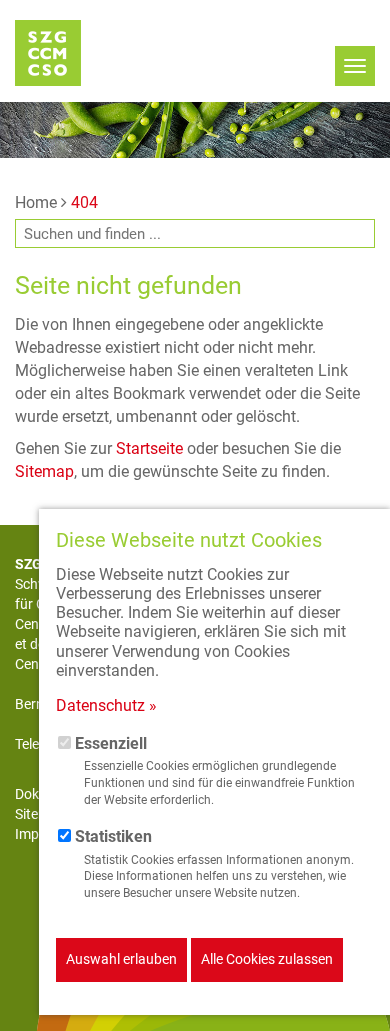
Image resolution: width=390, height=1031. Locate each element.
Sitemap (44, 471)
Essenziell (111, 743)
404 (84, 202)
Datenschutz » (106, 705)
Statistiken (113, 836)
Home (36, 202)
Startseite (149, 448)
